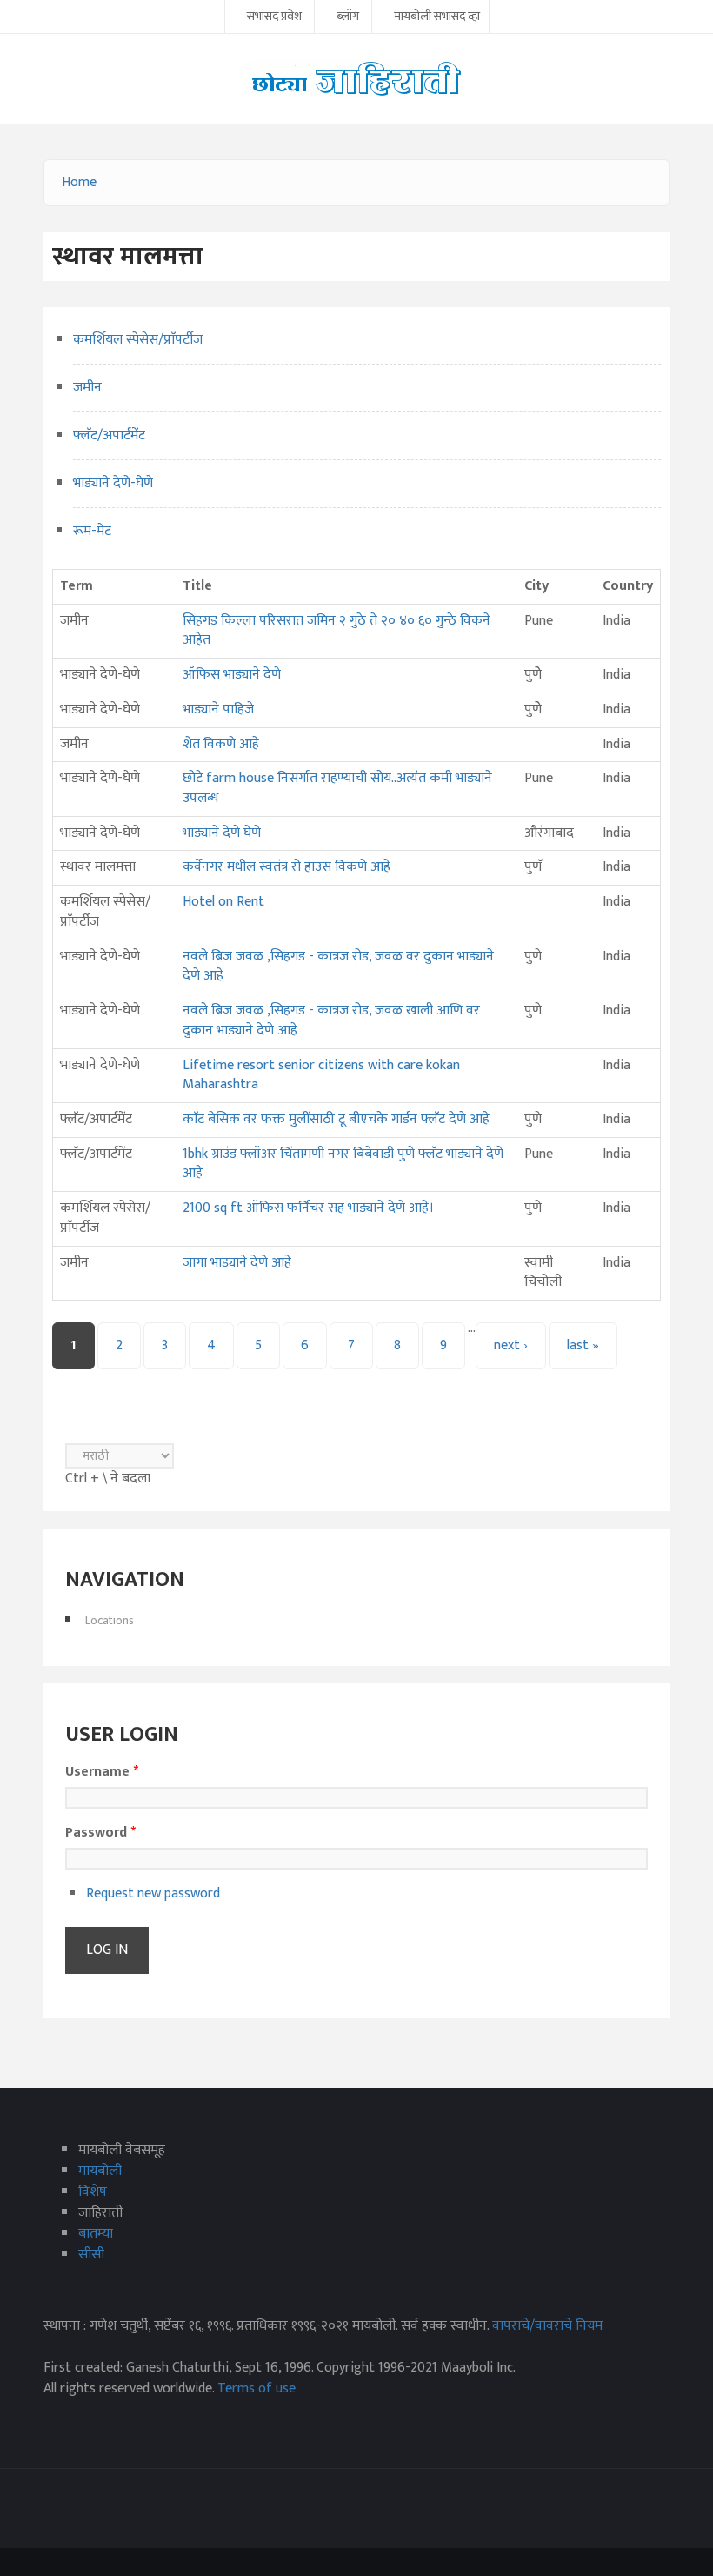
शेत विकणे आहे (221, 744)
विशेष (93, 2192)
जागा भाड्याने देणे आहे (237, 1263)
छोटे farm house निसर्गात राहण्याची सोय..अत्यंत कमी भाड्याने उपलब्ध (337, 788)
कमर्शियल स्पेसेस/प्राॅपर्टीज (138, 340)
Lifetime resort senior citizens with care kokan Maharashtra (321, 1075)
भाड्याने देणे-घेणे (113, 483)
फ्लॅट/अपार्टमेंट (109, 435)
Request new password (153, 1894)
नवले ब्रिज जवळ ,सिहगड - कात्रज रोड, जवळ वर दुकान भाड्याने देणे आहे (338, 967)
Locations (110, 1620)
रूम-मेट (92, 531)
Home (79, 182)
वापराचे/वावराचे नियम (547, 2326)
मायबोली (100, 2171)
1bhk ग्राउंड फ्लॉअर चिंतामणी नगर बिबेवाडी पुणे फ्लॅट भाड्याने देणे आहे (343, 1164)
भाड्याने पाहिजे (218, 709)
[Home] (356, 78)
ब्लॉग (348, 17)
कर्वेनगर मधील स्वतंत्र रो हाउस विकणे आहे (287, 867)
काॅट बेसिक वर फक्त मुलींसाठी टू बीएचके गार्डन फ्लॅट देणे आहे (336, 1119)
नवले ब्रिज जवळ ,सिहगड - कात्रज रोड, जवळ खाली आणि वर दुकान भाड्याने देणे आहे (331, 1020)
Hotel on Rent (223, 902)
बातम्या (96, 2234)
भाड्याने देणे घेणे (222, 833)
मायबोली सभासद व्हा (437, 17)
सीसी (91, 2255)
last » (583, 1345)
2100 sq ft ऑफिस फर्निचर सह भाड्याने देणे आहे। (308, 1208)
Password (100, 1833)
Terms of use (257, 2389)
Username (102, 1772)
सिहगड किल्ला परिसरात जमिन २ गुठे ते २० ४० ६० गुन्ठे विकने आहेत (337, 631)
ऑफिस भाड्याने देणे (232, 675)
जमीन (87, 388)
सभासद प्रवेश (274, 17)
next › (511, 1345)
